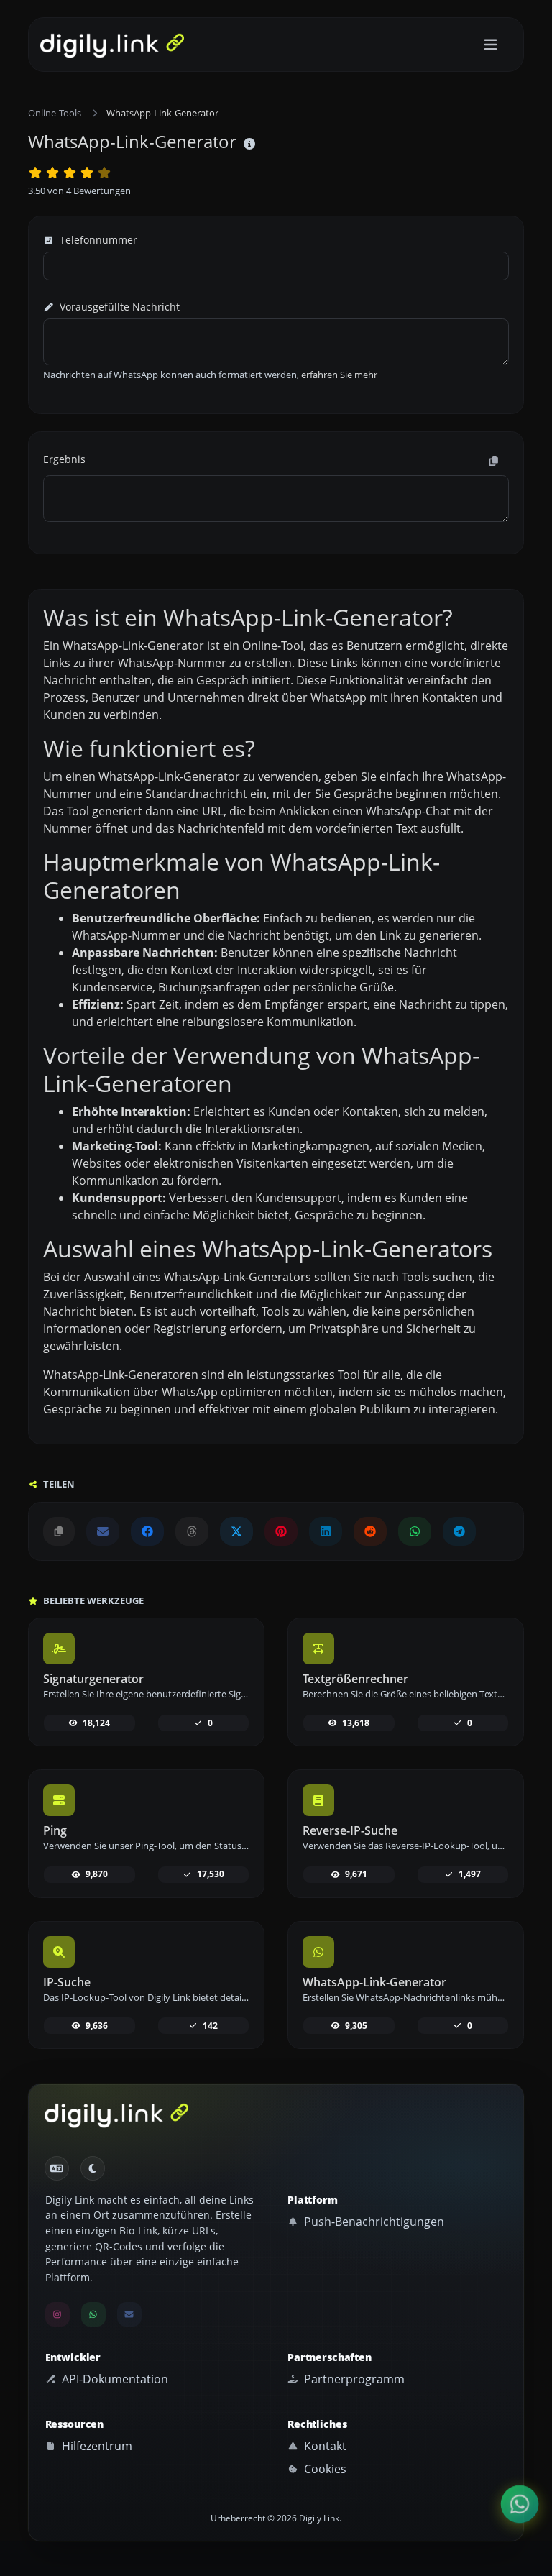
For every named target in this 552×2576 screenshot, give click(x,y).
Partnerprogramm (353, 2379)
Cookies (324, 2469)
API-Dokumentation (114, 2379)
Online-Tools (55, 113)
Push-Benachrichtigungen (373, 2222)
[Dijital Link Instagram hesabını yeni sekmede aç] (57, 2314)
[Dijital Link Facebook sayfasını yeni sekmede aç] (147, 1531)
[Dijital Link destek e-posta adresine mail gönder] (103, 1531)
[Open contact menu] (520, 2504)
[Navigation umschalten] (491, 45)
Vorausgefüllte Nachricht (118, 307)
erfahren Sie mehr (339, 375)
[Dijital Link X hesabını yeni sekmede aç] (236, 1531)
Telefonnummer (97, 240)
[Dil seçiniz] (57, 2168)
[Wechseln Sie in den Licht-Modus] (93, 2168)
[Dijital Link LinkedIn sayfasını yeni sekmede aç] (326, 1531)
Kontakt (324, 2446)
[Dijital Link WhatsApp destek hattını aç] (415, 1531)
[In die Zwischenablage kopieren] (494, 461)
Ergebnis (64, 459)
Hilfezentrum (96, 2446)
